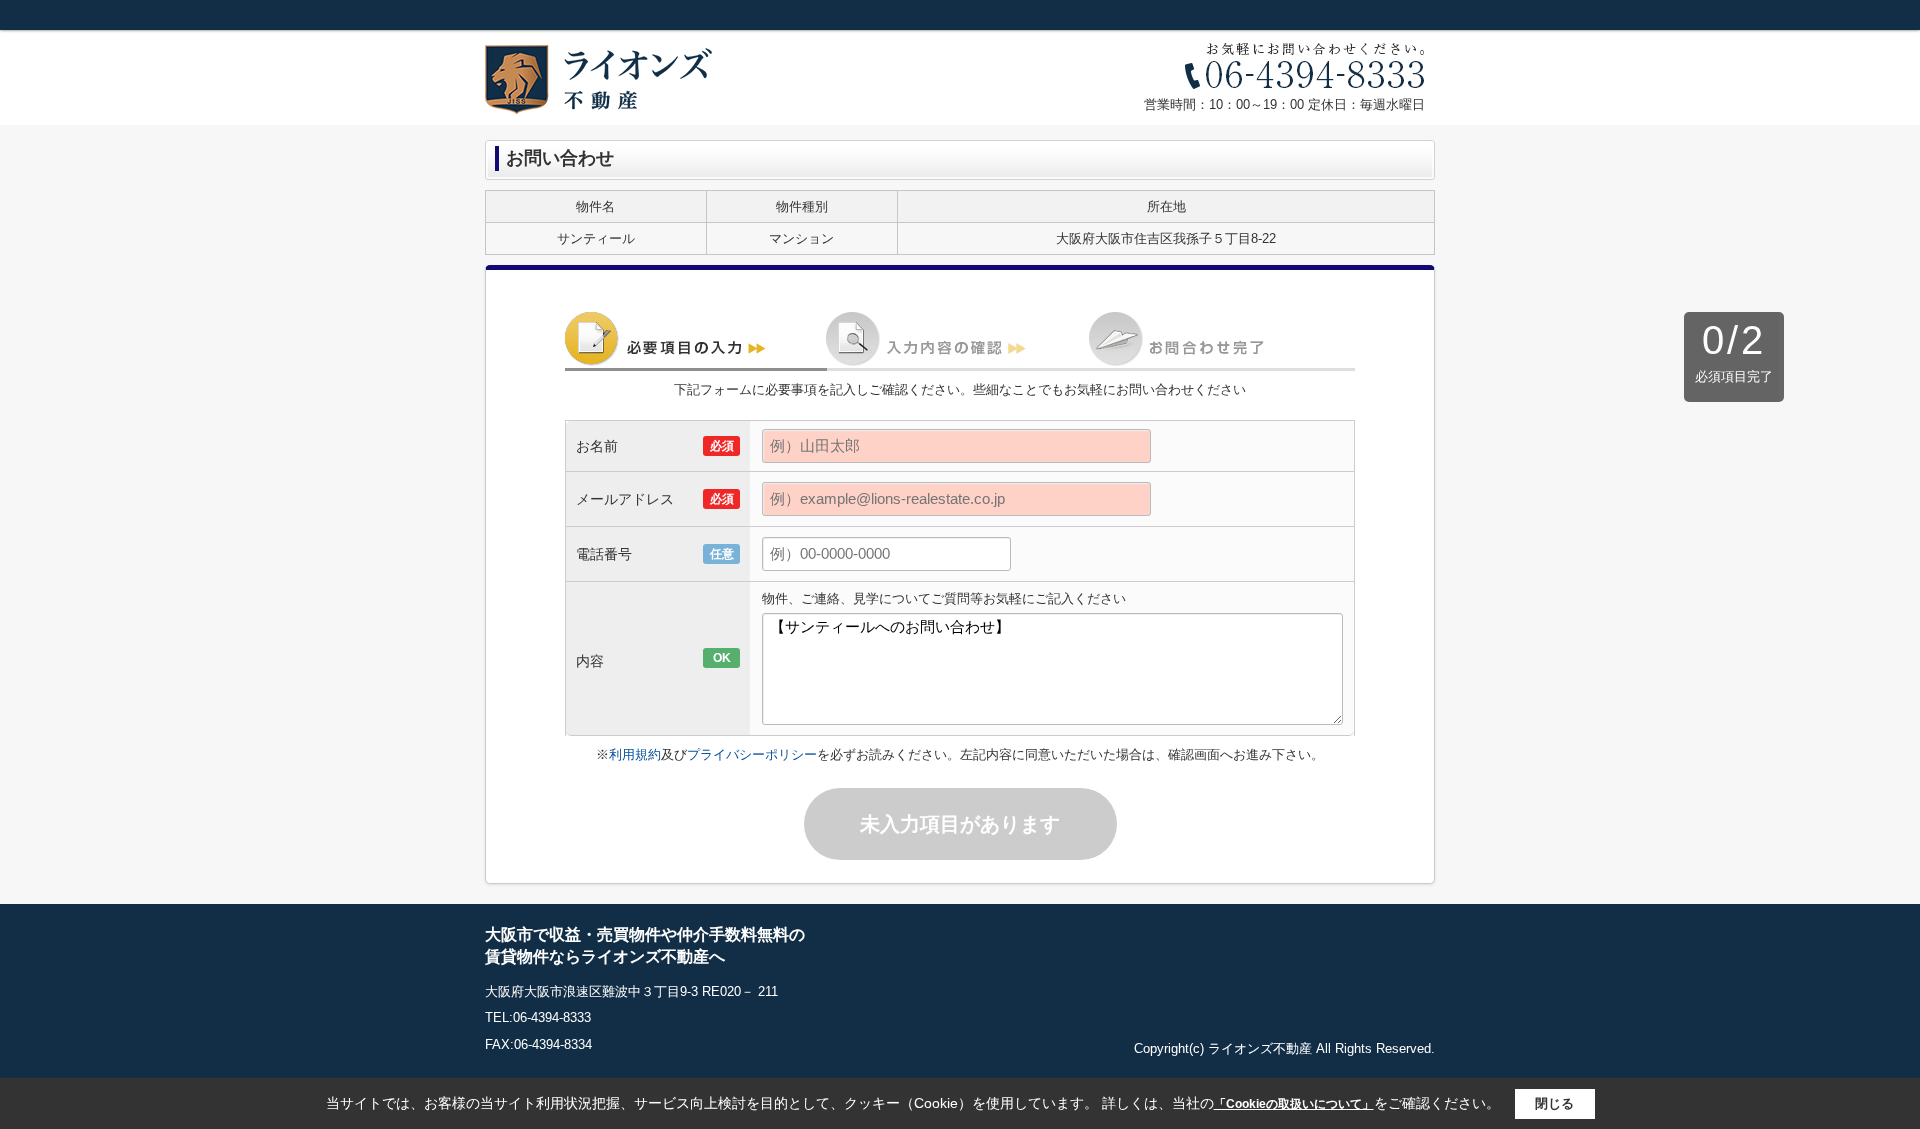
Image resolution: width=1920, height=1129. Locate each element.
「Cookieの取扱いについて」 (1294, 1104)
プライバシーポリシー (752, 754)
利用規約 (635, 754)
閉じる (1554, 1103)
